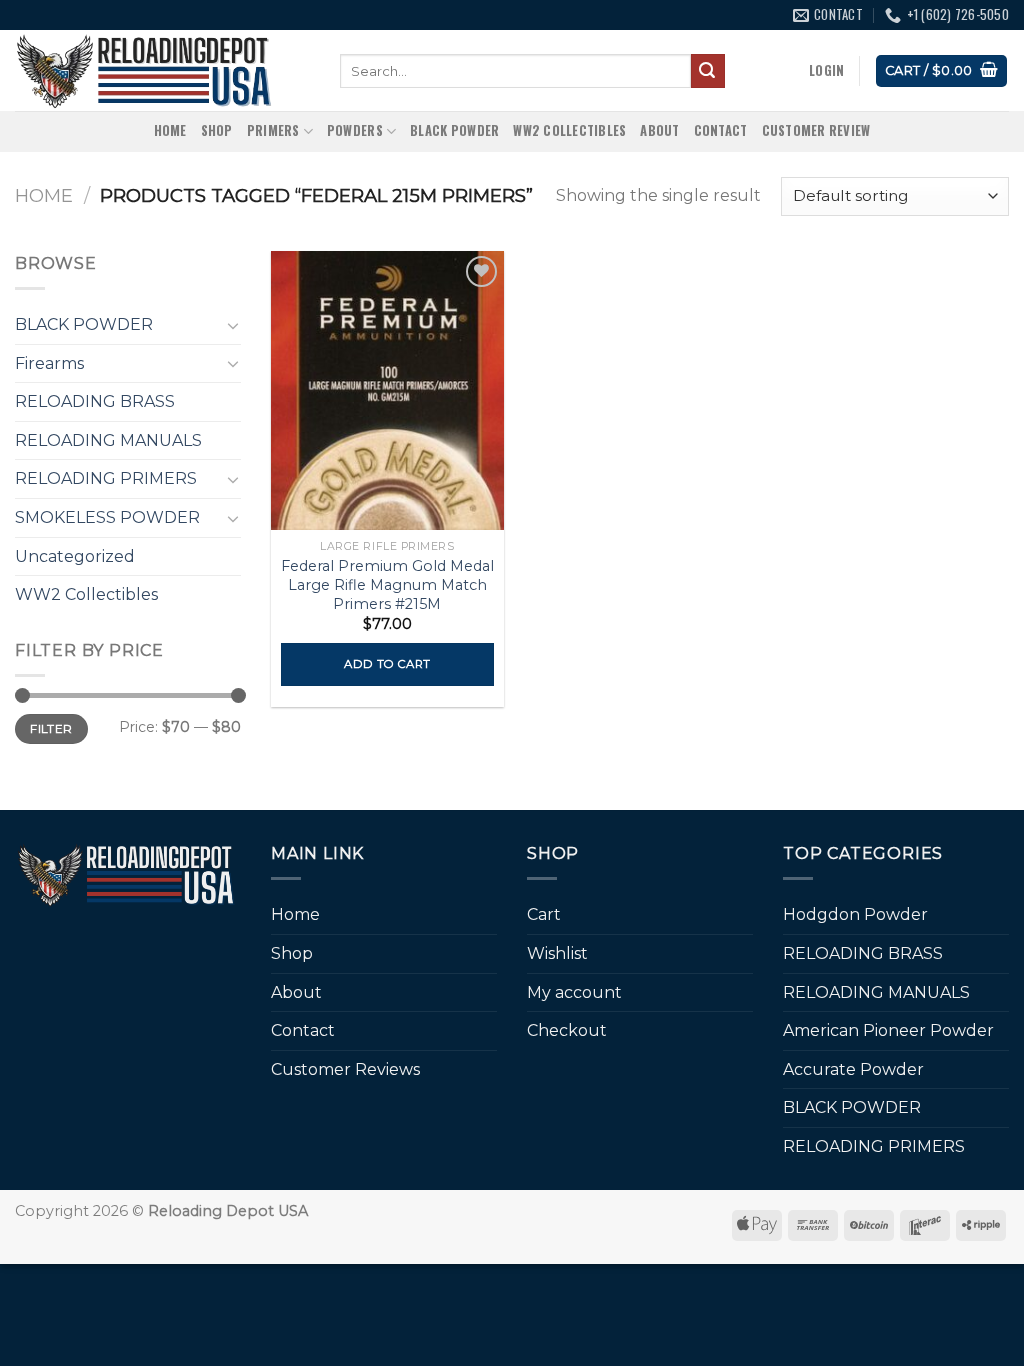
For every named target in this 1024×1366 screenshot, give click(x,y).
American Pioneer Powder (888, 1030)
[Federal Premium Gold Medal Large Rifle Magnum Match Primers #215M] (387, 390)
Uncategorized (75, 556)
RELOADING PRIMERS (106, 478)
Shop (217, 130)
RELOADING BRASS (95, 401)
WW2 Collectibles (569, 130)
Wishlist (557, 953)
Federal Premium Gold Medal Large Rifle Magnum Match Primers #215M (387, 584)
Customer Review (816, 130)
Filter (51, 728)
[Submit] (708, 71)
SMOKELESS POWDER (107, 517)
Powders (355, 130)
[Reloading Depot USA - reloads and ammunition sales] (162, 70)
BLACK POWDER (454, 130)
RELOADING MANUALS (108, 440)
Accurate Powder (853, 1069)
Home (170, 130)
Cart (544, 914)
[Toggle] (233, 325)
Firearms (49, 363)
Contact (721, 130)
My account (574, 992)
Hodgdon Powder (855, 914)
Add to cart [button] (387, 664)
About (659, 130)
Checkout (567, 1030)
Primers (273, 130)
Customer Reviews (345, 1069)
